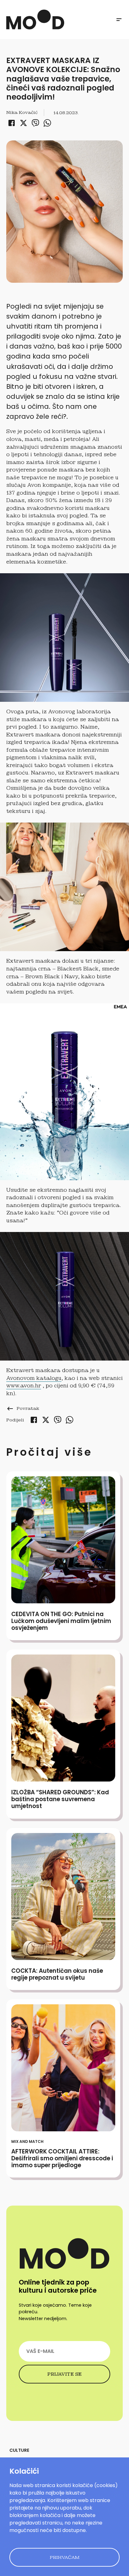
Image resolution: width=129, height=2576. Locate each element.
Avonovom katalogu (34, 1378)
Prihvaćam (65, 2557)
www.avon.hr (24, 1386)
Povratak (23, 1408)
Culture (19, 2450)
